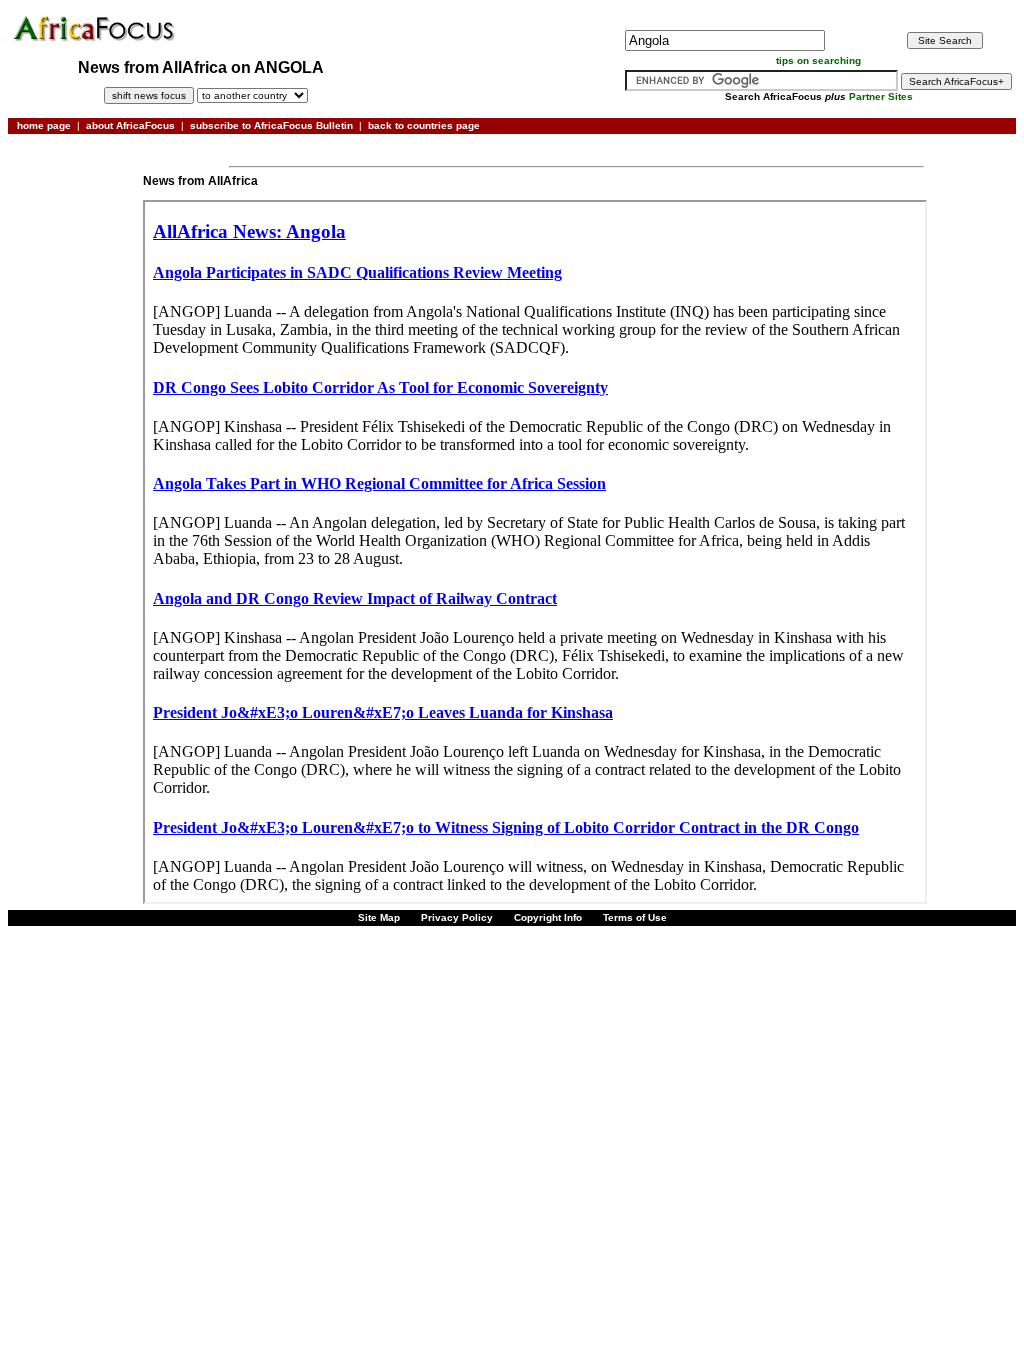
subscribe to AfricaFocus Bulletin (271, 125)
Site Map (379, 917)
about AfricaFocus (130, 125)
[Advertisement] (74, 203)
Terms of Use (635, 917)
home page (44, 125)
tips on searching (818, 60)
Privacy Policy (457, 917)
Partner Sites (881, 96)
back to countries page (424, 125)
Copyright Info (548, 917)
